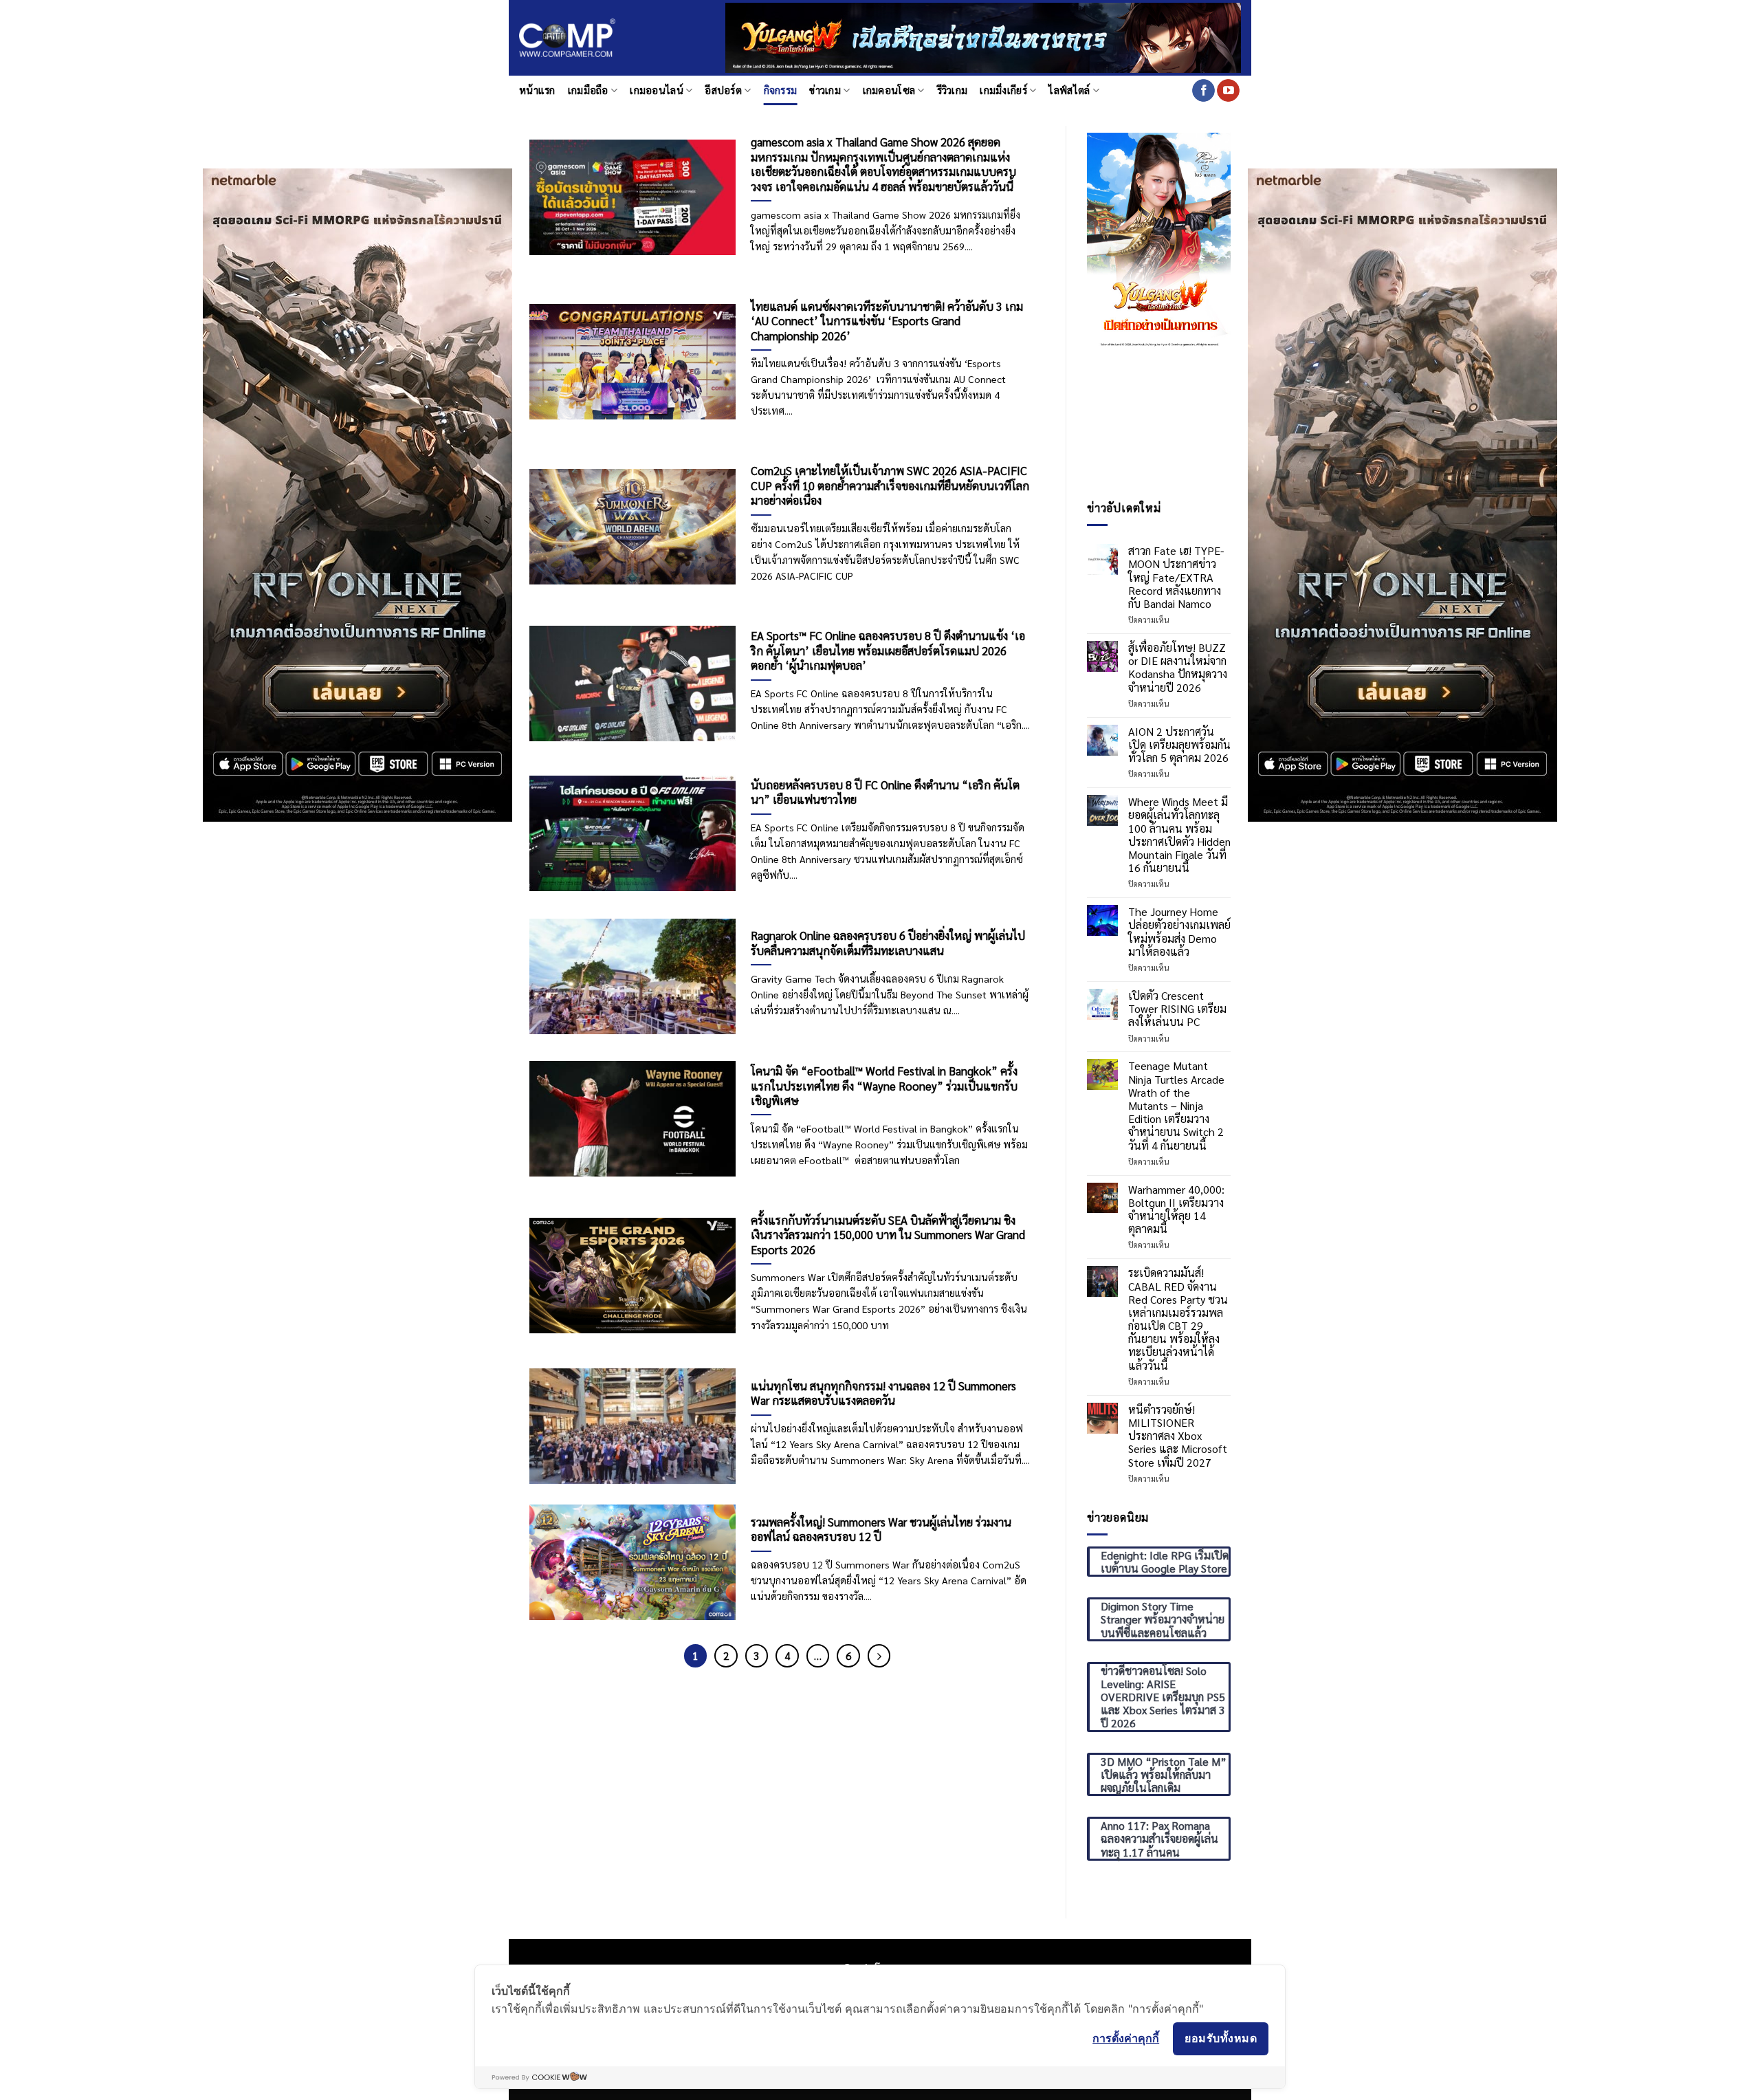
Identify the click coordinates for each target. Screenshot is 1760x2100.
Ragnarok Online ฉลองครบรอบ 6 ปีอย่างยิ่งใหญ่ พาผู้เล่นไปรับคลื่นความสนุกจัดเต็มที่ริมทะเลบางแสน (888, 943)
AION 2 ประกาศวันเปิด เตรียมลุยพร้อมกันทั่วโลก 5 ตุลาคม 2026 (1179, 745)
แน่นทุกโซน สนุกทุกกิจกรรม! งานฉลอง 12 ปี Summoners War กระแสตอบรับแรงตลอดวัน (883, 1393)
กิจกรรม (781, 90)
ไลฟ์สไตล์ (1069, 90)
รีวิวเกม (953, 90)
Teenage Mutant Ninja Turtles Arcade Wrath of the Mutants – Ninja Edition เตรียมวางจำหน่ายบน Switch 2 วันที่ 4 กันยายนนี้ (1176, 1106)
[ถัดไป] (879, 1656)
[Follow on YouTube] (1228, 91)
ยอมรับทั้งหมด (1221, 2038)
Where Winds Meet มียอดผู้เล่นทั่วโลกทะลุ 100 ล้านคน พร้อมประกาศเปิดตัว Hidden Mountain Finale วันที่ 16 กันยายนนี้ (1179, 834)
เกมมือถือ (588, 90)
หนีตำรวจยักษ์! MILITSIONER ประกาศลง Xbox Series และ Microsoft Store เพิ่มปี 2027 (1178, 1436)
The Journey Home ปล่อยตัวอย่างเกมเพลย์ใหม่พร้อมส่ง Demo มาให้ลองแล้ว (1179, 931)
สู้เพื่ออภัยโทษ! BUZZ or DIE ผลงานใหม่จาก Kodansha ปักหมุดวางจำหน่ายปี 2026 (1178, 667)
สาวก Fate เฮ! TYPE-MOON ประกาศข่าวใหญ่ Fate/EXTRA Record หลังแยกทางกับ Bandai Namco (1176, 577)
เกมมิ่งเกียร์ (1003, 90)
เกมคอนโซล (889, 90)
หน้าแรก (537, 90)
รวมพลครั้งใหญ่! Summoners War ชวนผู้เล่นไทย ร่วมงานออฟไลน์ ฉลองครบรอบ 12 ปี (881, 1530)
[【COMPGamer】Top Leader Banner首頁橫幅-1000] (983, 36)
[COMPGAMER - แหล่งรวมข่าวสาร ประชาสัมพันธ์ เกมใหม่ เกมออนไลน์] (567, 38)
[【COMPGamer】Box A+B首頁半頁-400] (1159, 239)
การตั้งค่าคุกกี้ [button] (1126, 2038)
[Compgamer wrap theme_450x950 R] (1402, 493)
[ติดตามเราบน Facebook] (1203, 91)
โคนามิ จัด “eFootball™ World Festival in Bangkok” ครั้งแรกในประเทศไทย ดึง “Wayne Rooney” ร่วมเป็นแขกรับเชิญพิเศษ (884, 1086)
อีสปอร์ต (723, 90)
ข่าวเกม (825, 90)
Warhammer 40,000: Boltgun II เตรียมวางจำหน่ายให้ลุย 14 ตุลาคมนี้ (1176, 1209)
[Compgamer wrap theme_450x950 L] (357, 493)
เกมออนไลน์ (657, 90)
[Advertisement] (1159, 424)
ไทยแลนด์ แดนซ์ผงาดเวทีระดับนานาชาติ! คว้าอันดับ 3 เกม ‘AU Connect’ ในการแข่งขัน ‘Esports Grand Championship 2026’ (887, 321)
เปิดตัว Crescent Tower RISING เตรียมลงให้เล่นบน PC (1177, 1009)
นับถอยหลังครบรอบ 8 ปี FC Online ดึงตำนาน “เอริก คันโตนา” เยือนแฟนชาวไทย (885, 792)
